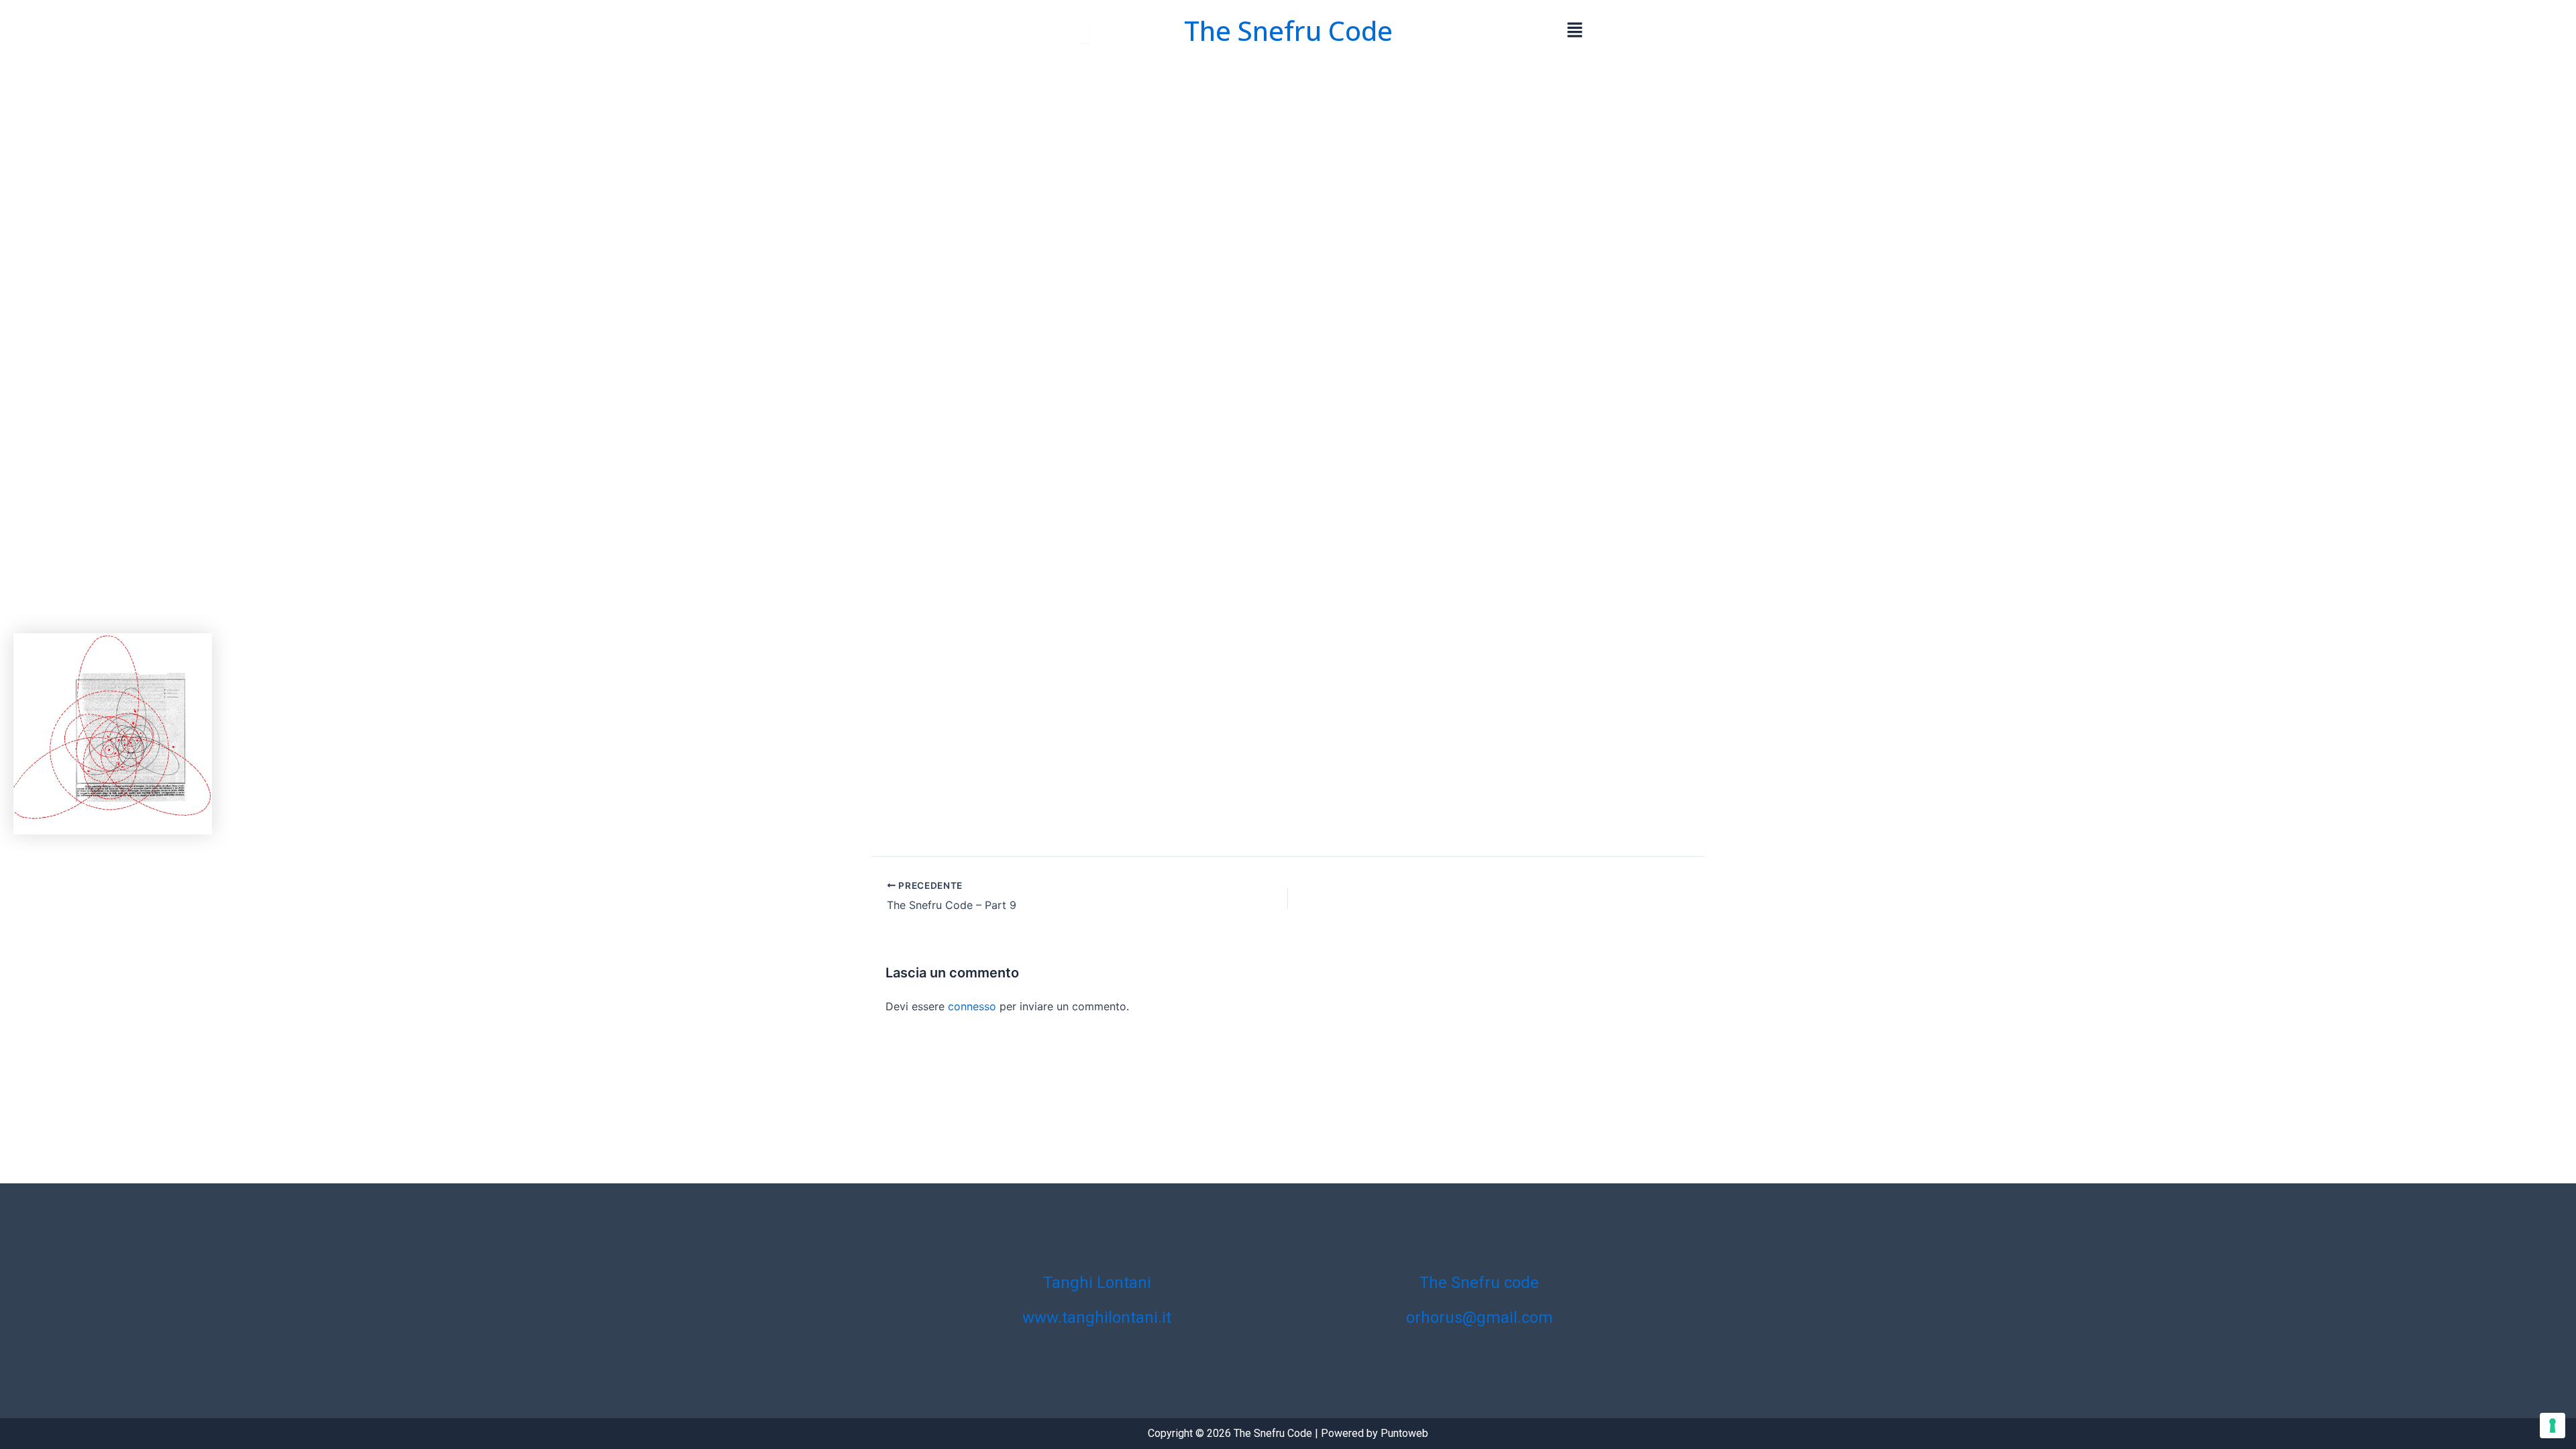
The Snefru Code (1288, 31)
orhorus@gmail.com (1480, 1318)
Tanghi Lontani (1097, 1283)
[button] (1575, 31)
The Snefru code (1479, 1283)
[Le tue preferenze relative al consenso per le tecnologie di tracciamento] (2553, 1426)
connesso (972, 1006)
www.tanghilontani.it (1097, 1318)
